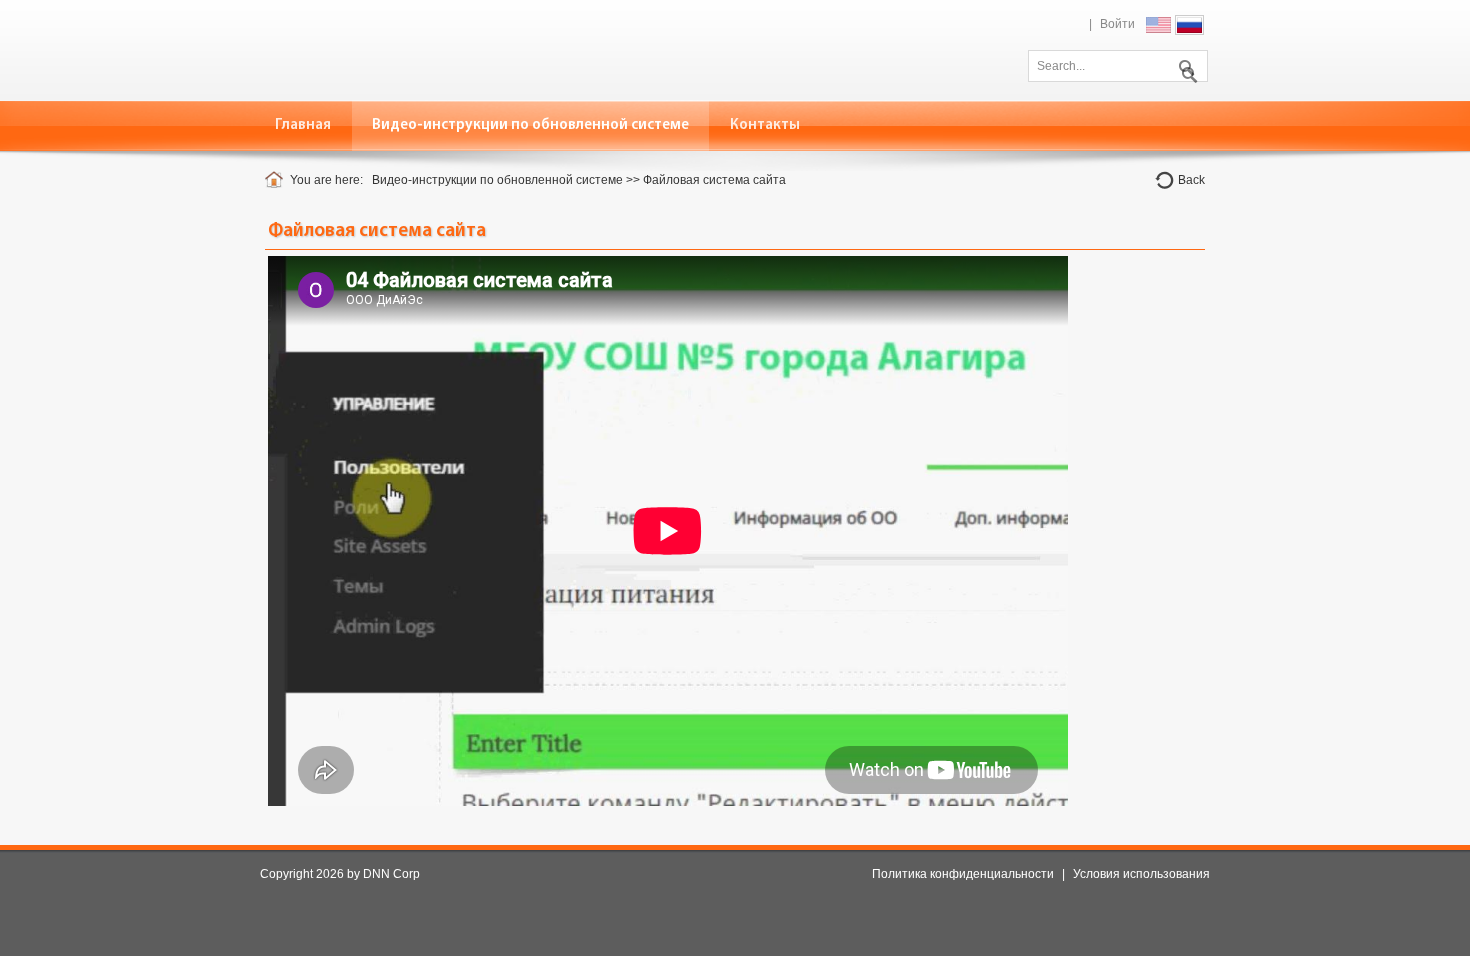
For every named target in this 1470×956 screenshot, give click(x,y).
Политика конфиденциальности (963, 874)
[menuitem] (531, 125)
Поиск (1185, 64)
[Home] (277, 180)
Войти (1117, 24)
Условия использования (1141, 874)
